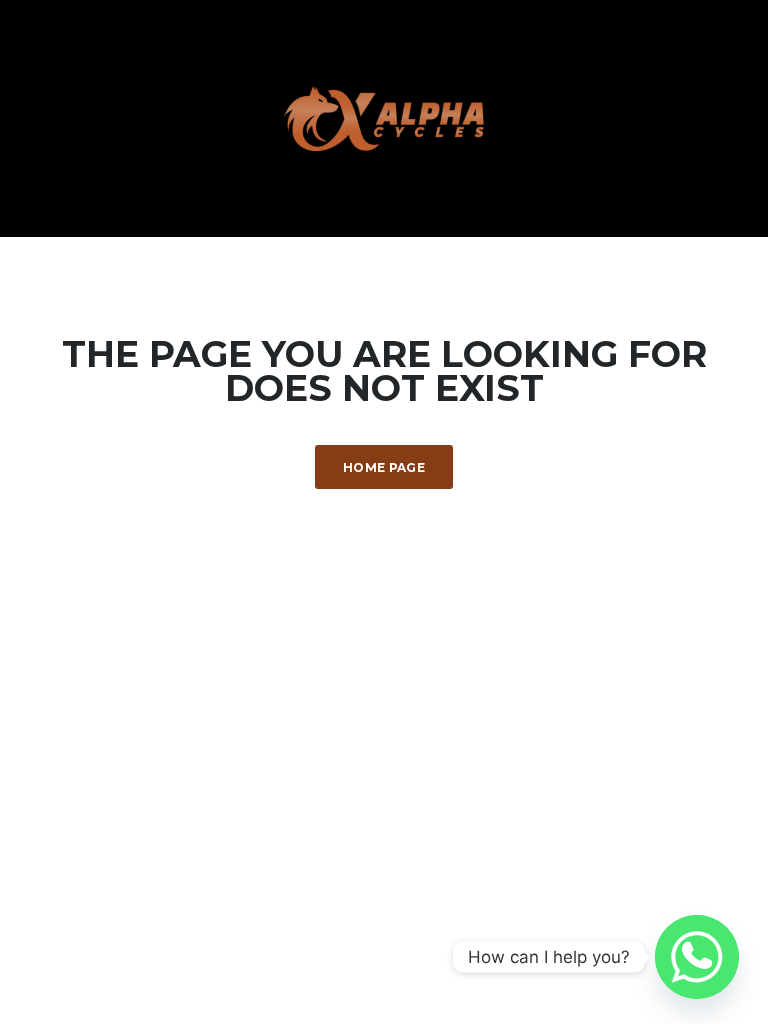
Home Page (384, 467)
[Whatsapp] (697, 957)
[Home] (384, 116)
